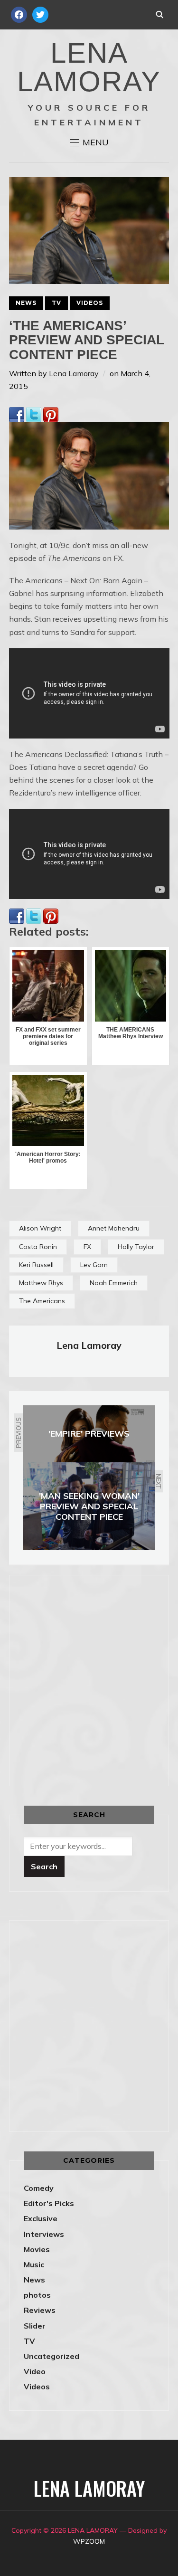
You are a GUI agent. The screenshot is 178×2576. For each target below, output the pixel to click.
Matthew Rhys (41, 1283)
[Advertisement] (89, 1679)
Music (34, 2264)
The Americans (42, 1301)
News (26, 303)
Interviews (44, 2234)
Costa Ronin (38, 1247)
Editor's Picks (49, 2203)
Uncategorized (52, 2356)
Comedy (39, 2188)
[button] (89, 142)
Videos (90, 303)
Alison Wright (40, 1228)
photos (37, 2295)
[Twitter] (34, 413)
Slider (35, 2326)
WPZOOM (89, 2541)
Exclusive (41, 2218)
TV (56, 303)
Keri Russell (36, 1265)
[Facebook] (17, 413)
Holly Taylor (136, 1247)
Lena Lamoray (74, 373)
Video (35, 2371)
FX (87, 1247)
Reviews (40, 2310)
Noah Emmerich (114, 1283)
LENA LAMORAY (89, 67)
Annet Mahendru (114, 1228)
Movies (37, 2249)
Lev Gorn (94, 1265)
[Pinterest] (51, 413)
